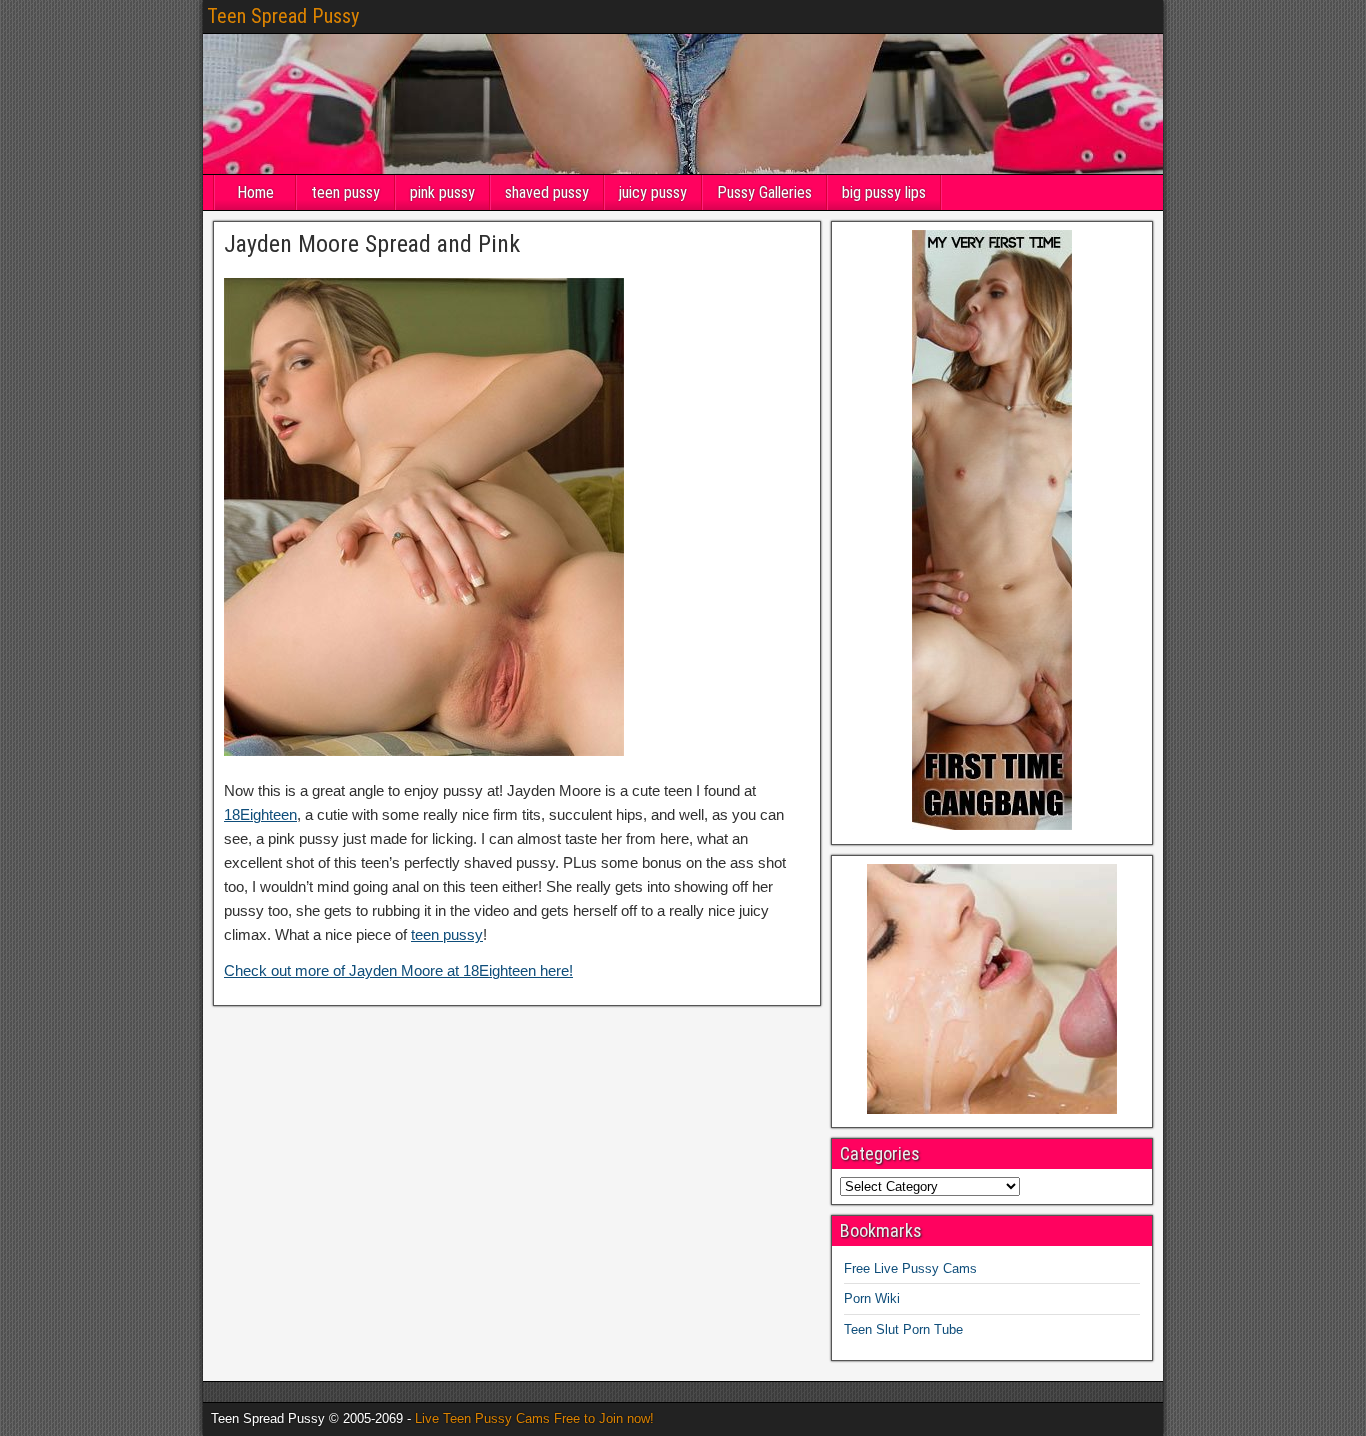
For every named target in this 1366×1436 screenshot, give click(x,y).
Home (255, 192)
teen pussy (345, 192)
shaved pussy (547, 192)
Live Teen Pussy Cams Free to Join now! (534, 1418)
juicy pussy (653, 192)
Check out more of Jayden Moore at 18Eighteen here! (398, 970)
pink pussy (442, 192)
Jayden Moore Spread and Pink (372, 244)
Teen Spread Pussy (283, 16)
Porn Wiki (872, 1298)
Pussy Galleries (764, 192)
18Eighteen (260, 814)
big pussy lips (884, 192)
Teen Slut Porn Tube (903, 1329)
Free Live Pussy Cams (910, 1268)
